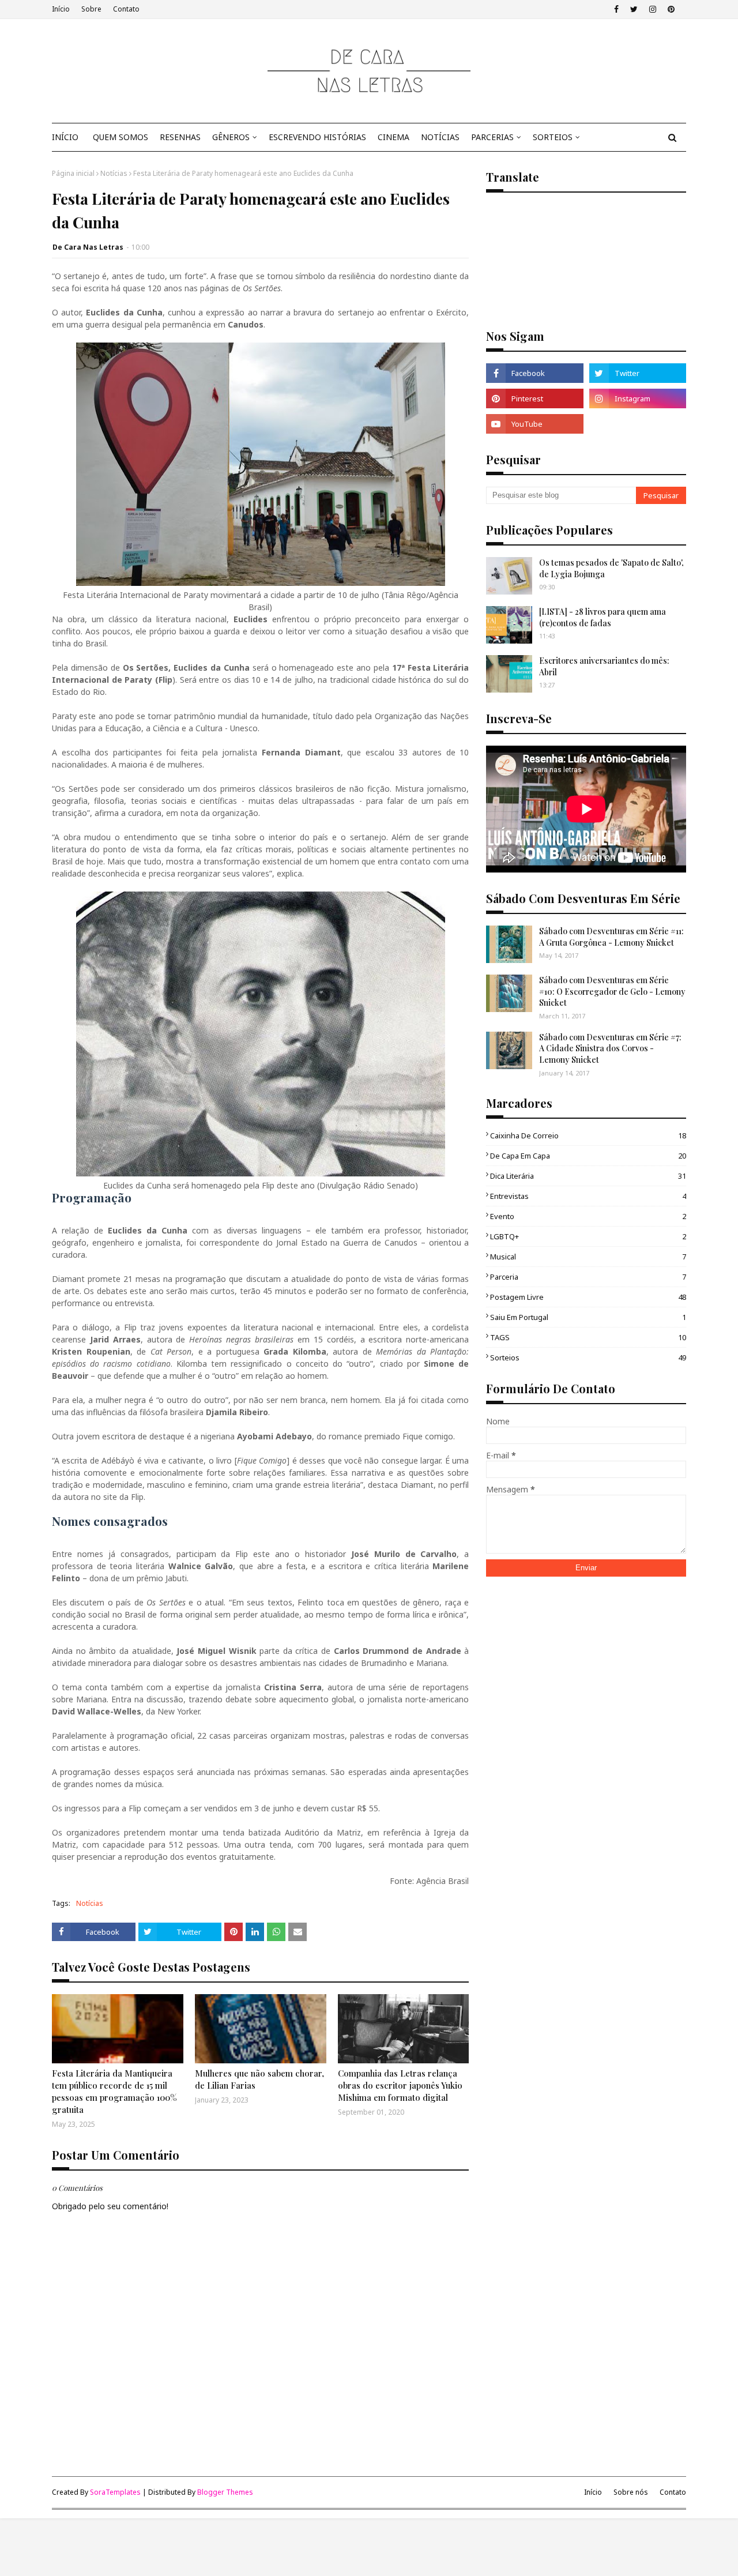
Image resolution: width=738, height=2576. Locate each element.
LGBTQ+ (588, 1236)
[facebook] (616, 9)
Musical (588, 1257)
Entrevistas (588, 1196)
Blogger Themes (225, 2492)
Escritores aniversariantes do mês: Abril (604, 666)
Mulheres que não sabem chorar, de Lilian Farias (259, 2079)
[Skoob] (638, 424)
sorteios (588, 1357)
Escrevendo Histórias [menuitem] (317, 137)
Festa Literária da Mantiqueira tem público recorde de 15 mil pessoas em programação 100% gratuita (114, 2091)
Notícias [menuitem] (440, 137)
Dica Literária (588, 1176)
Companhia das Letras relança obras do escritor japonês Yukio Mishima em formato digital (400, 2085)
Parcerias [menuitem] (492, 137)
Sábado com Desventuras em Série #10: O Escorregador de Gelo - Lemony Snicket (612, 991)
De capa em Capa (588, 1156)
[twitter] (634, 9)
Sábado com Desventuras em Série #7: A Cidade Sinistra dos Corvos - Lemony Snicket (610, 1048)
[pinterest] (671, 9)
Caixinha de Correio (588, 1135)
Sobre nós (631, 2492)
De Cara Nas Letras (88, 247)
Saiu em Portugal (588, 1317)
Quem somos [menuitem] (121, 137)
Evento (588, 1216)
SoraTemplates (115, 2492)
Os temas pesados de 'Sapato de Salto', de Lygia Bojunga (611, 568)
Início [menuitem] (65, 137)
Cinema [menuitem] (394, 137)
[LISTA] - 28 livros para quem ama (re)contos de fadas (603, 617)
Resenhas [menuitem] (180, 137)
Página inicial (73, 173)
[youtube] (534, 424)
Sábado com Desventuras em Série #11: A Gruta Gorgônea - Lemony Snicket (611, 937)
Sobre (91, 9)
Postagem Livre (588, 1297)
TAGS (588, 1337)
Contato (126, 9)
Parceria (588, 1277)
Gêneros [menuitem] (231, 137)
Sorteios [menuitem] (553, 137)
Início (61, 9)
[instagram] (653, 9)
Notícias (114, 173)
